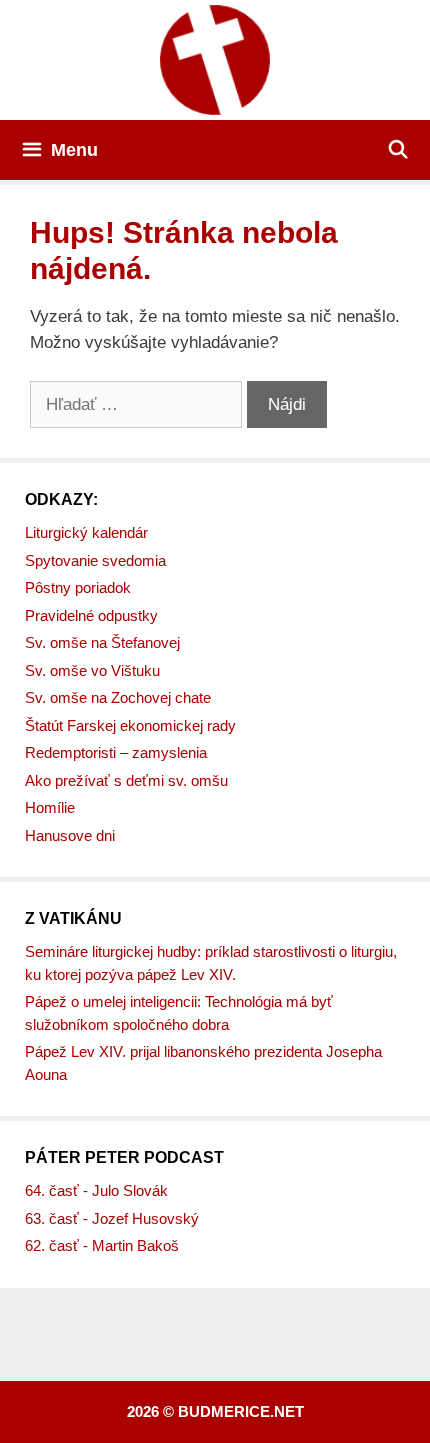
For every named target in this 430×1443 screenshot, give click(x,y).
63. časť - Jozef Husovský (112, 1218)
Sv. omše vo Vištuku (92, 670)
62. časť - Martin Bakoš (102, 1245)
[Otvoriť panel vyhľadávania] (398, 150)
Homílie (50, 807)
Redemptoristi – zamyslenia (116, 752)
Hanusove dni (70, 835)
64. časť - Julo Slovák (96, 1190)
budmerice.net (241, 1411)
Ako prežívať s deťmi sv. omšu (126, 780)
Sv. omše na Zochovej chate (118, 697)
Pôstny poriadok (78, 587)
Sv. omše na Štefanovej (102, 642)
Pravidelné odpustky (91, 615)
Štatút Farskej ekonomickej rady (130, 725)
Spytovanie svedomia (95, 560)
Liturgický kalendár (86, 532)
